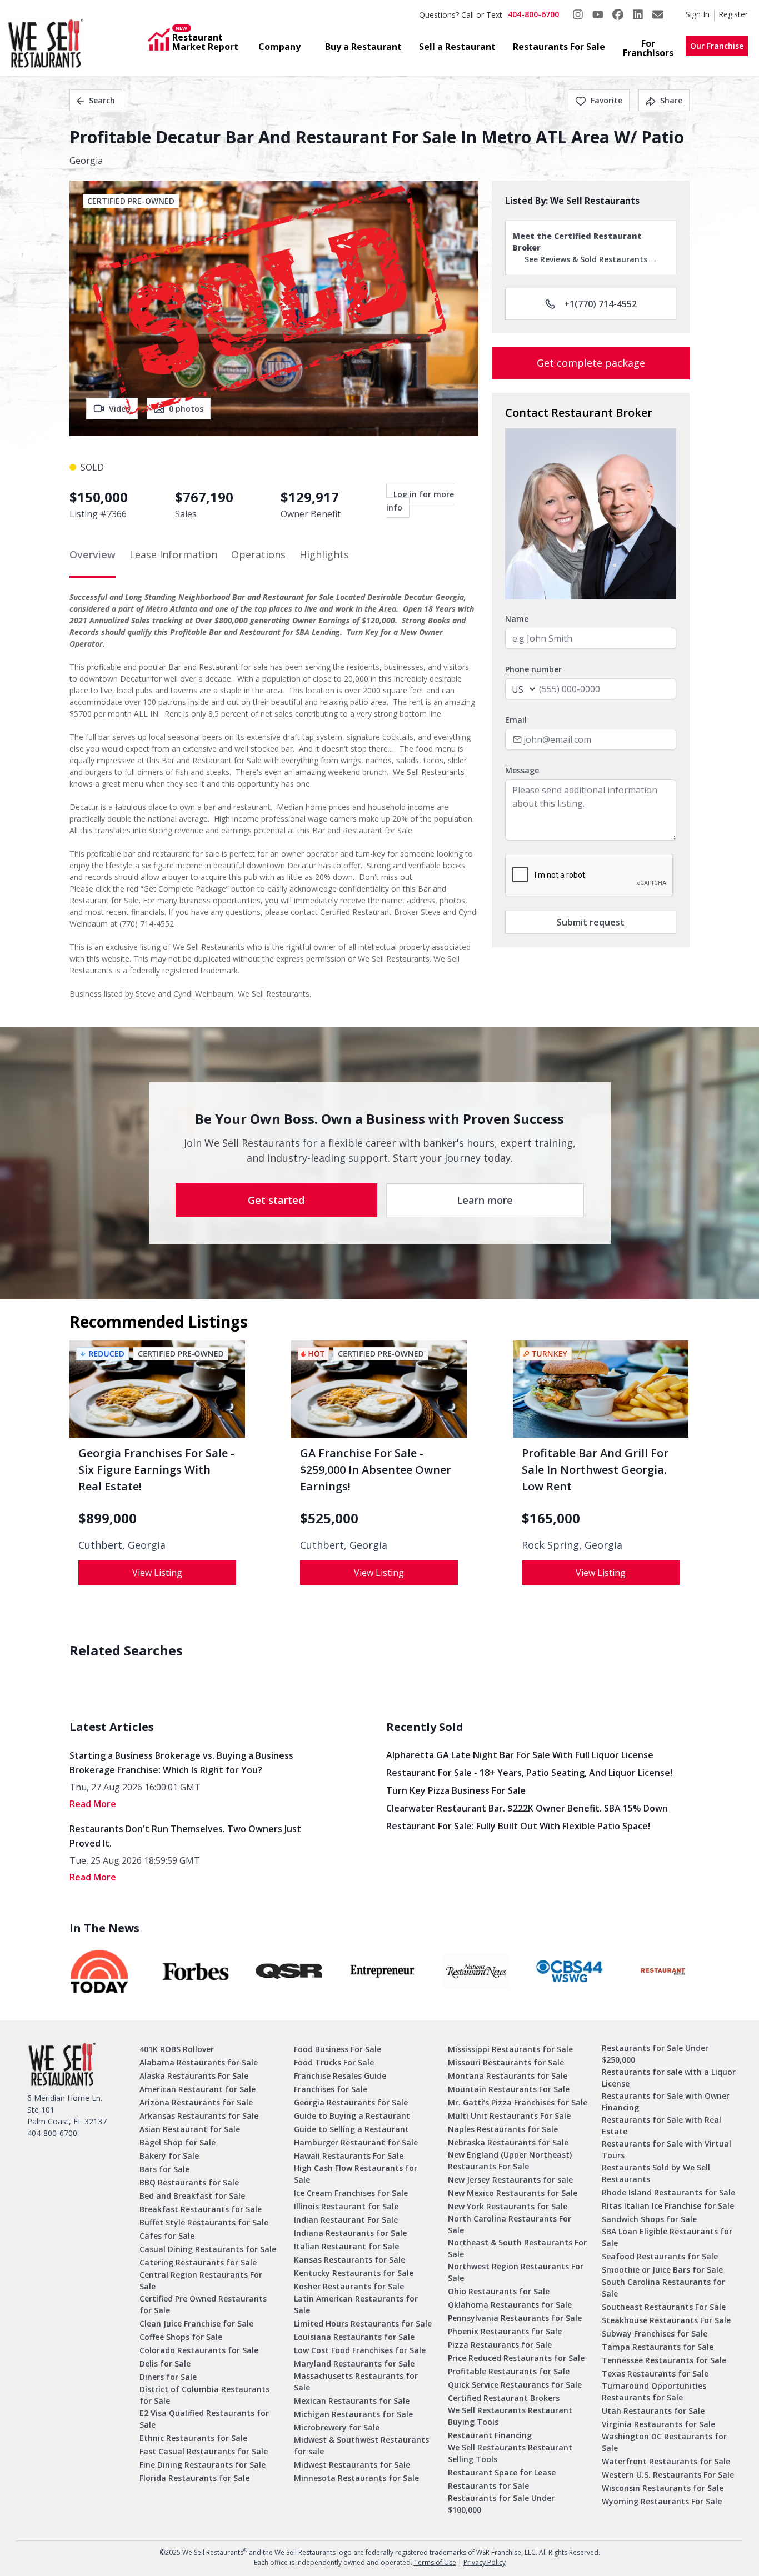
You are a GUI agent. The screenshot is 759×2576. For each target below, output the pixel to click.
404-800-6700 (533, 14)
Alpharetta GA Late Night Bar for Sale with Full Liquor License (520, 1755)
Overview (93, 554)
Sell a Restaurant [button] (457, 47)
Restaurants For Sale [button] (559, 47)
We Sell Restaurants (429, 772)
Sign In (698, 14)
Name (517, 619)
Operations (258, 554)
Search (102, 100)
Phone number (533, 669)
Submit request (591, 922)
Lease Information (173, 554)
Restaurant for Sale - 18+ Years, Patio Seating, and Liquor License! (529, 1773)
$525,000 (329, 1518)
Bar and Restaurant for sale (218, 667)
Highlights (324, 554)
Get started (276, 1200)
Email (516, 720)
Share (671, 100)
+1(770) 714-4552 (600, 304)
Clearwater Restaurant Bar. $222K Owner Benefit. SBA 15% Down (527, 1808)
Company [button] (279, 47)
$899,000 (108, 1518)
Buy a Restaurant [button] (363, 47)
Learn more (485, 1200)
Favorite (606, 100)
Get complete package (591, 363)
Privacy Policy (485, 2562)
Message (522, 770)
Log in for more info (420, 501)
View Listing (157, 1573)
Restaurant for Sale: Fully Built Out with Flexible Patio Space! (518, 1826)
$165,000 (551, 1518)
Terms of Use (435, 2562)
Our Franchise (717, 46)
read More (93, 1804)
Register (733, 14)
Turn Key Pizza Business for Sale (456, 1790)
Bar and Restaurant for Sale (283, 597)
